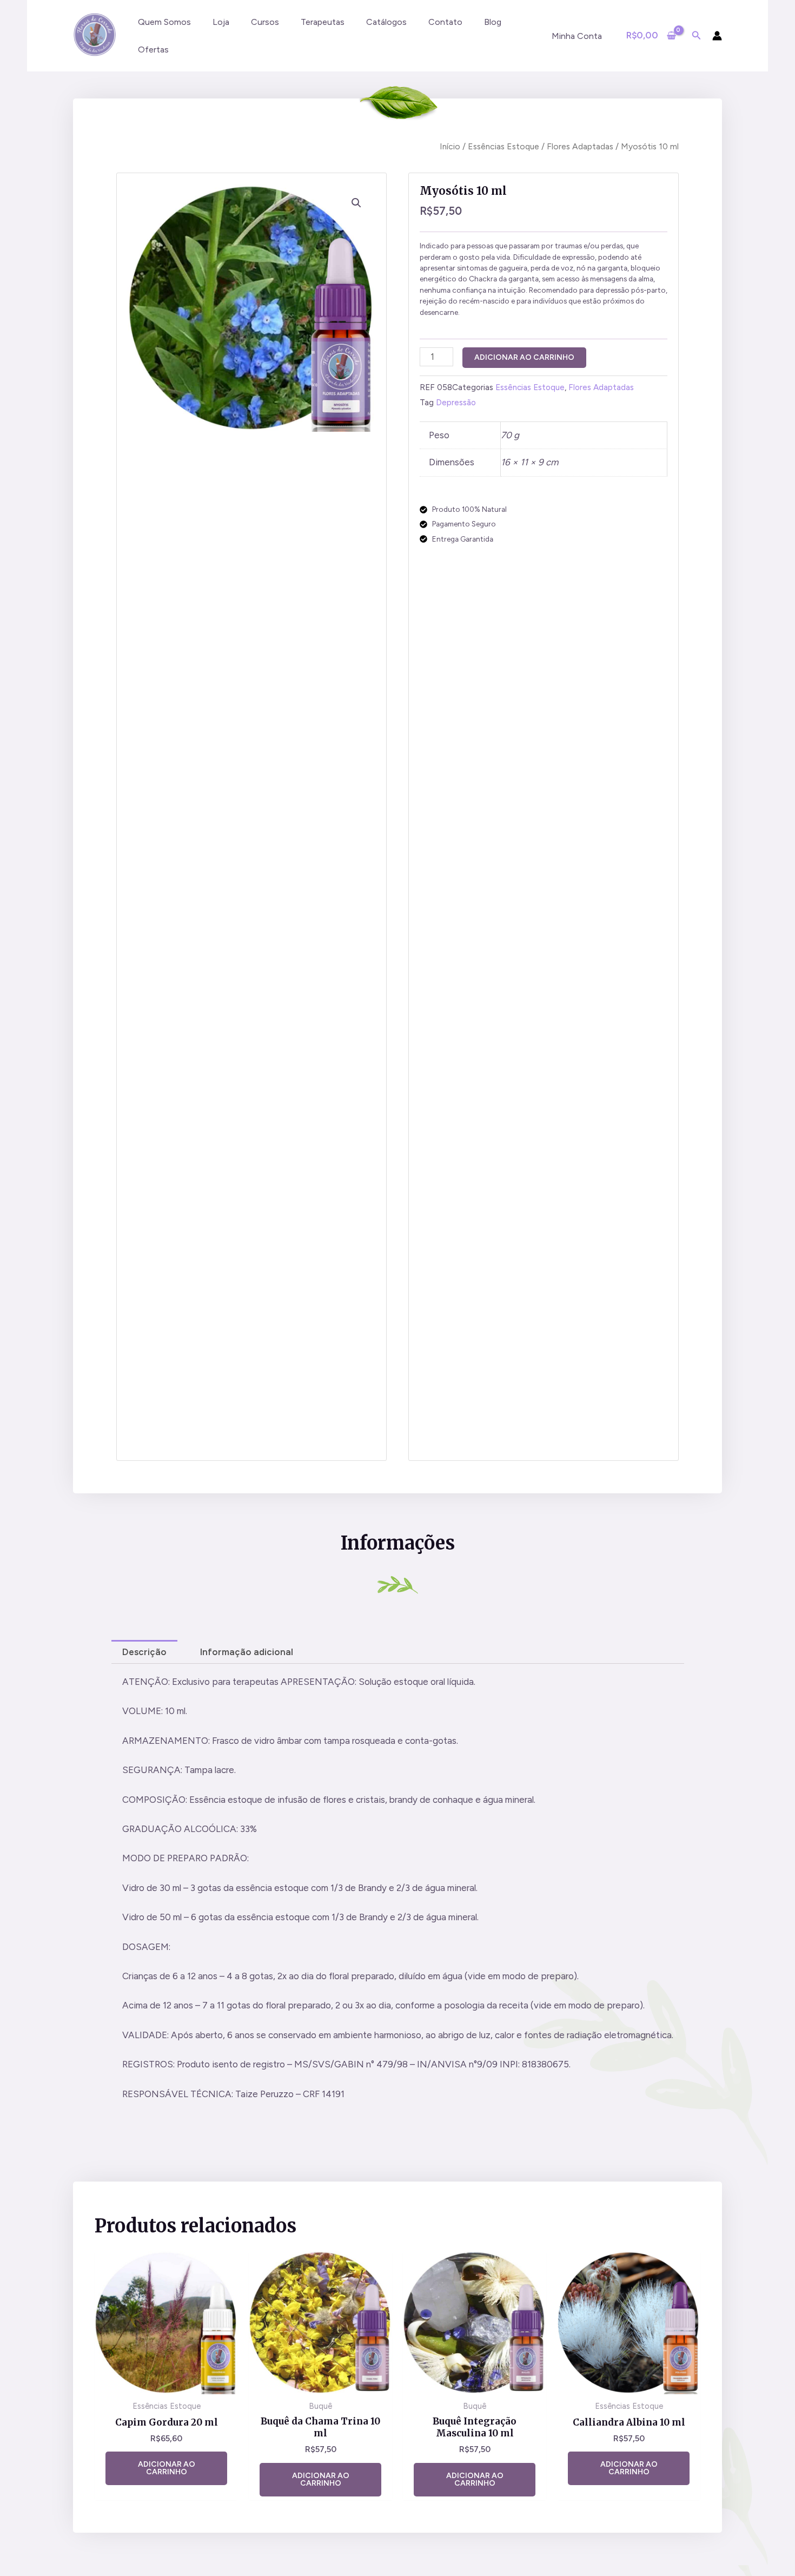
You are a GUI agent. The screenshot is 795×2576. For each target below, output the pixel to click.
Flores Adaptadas (580, 146)
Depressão (456, 402)
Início (450, 146)
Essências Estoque (504, 146)
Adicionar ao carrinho (524, 357)
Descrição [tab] (144, 1652)
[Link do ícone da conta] (717, 36)
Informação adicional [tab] (247, 1652)
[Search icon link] (697, 37)
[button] (356, 203)
